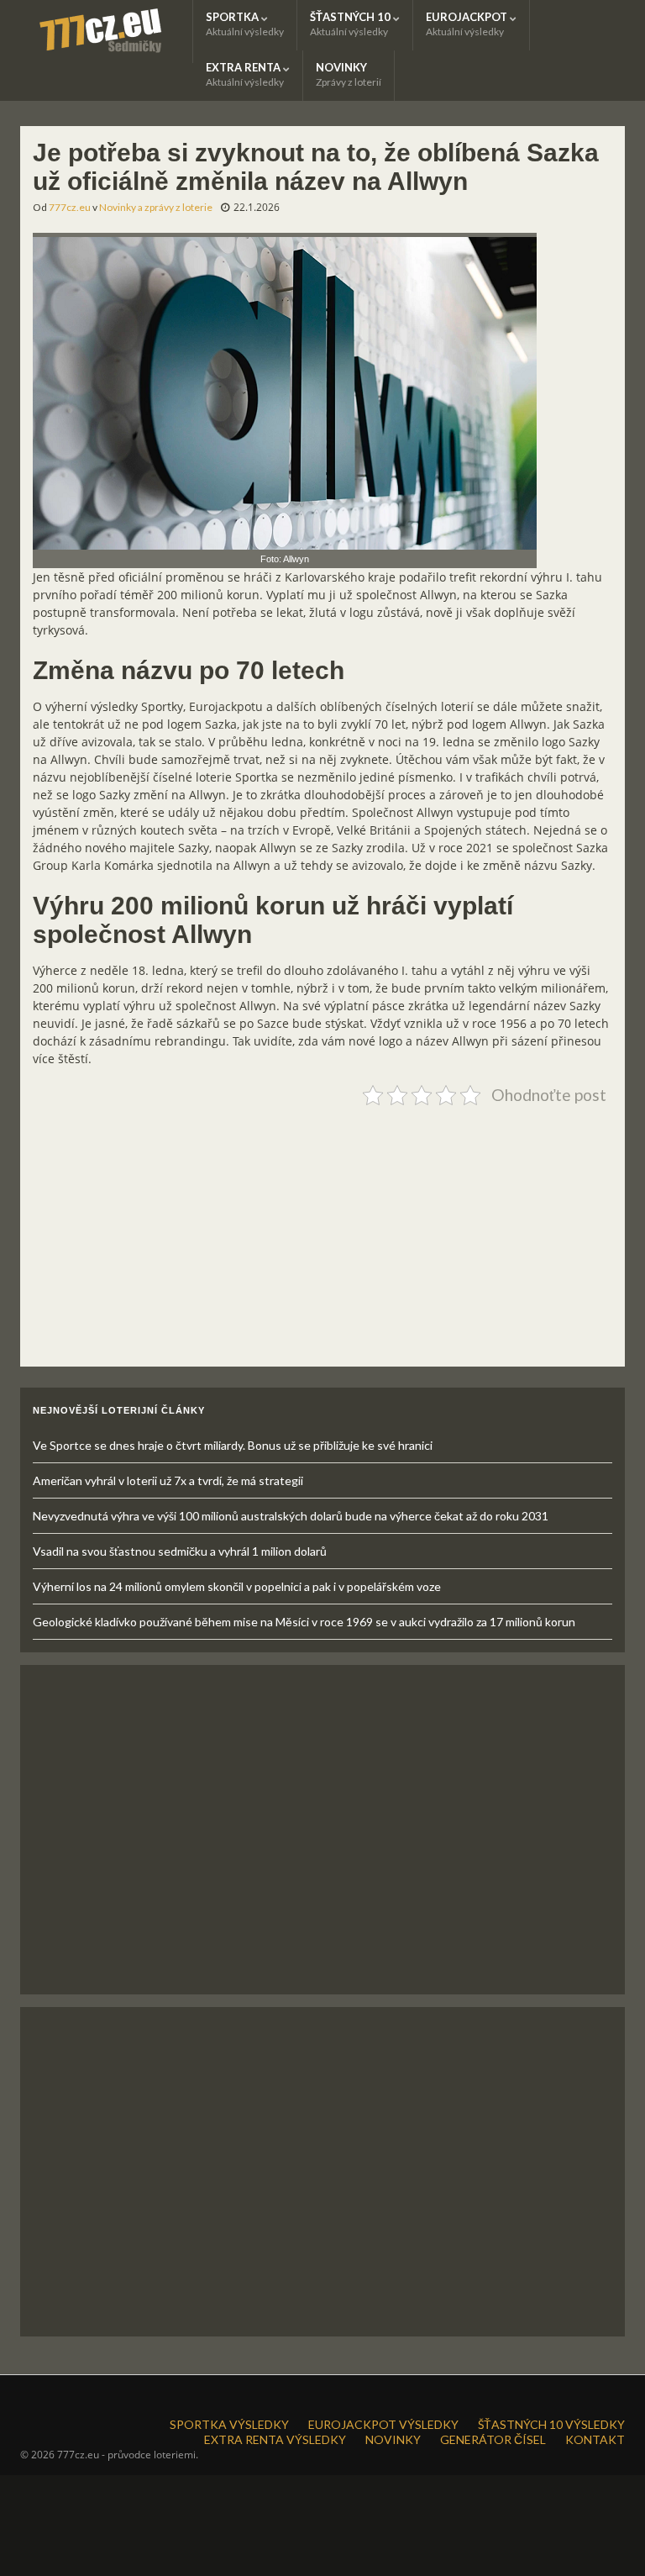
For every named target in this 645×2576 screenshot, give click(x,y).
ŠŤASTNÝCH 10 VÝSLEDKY (551, 2424)
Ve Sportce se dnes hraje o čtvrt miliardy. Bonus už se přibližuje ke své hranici (233, 1445)
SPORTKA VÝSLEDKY (229, 2424)
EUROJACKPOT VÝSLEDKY (383, 2424)
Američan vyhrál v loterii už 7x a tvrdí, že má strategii (168, 1480)
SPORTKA (245, 24)
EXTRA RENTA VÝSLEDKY (275, 2439)
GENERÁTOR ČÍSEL (493, 2439)
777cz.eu (70, 207)
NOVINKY (349, 74)
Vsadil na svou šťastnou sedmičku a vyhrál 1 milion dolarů (180, 1551)
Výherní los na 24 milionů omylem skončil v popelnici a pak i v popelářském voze (237, 1586)
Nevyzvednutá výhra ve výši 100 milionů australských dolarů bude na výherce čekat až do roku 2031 (291, 1516)
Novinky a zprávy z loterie (156, 207)
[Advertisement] (322, 1230)
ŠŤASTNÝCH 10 (351, 24)
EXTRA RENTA (245, 74)
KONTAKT (595, 2439)
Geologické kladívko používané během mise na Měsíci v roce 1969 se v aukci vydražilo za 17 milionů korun (304, 1622)
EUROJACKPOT (468, 24)
